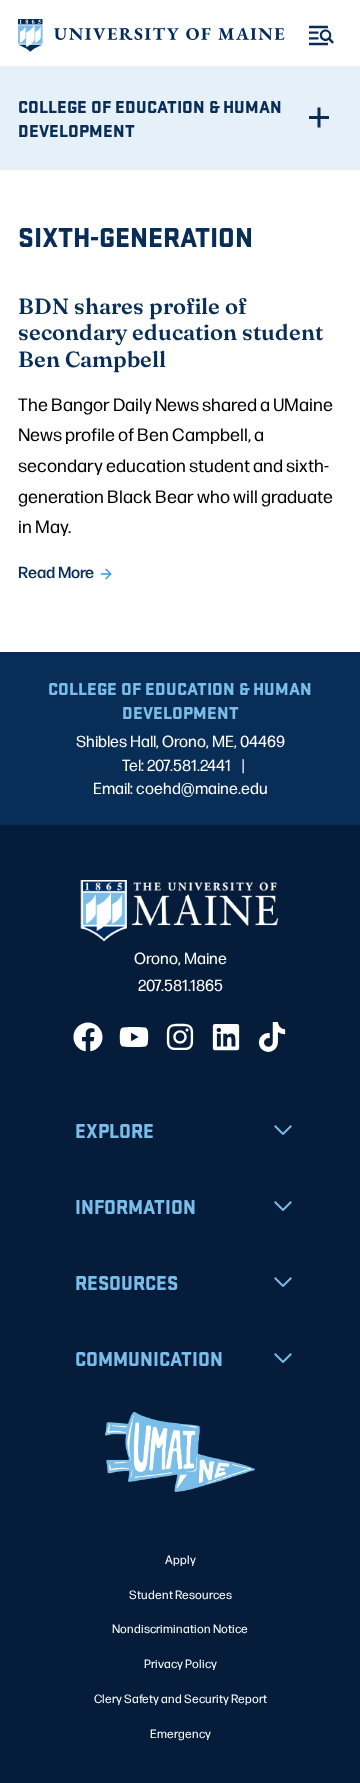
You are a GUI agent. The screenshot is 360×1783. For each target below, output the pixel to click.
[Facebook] (88, 1037)
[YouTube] (134, 1037)
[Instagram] (180, 1037)
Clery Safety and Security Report (180, 1698)
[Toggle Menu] (321, 35)
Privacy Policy (180, 1663)
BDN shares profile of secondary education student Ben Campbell (170, 331)
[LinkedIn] (226, 1037)
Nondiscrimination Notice (180, 1628)
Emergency (180, 1733)
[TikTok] (272, 1037)
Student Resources (180, 1594)
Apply (180, 1559)
